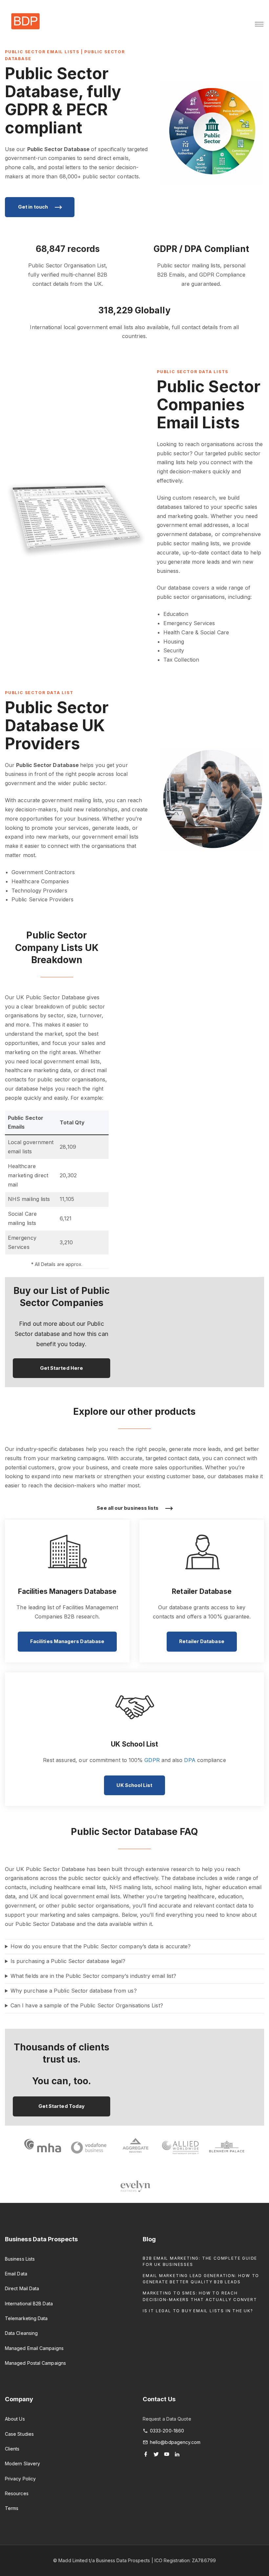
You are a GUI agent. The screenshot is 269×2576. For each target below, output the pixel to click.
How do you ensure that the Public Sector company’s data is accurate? (101, 1946)
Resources (17, 2493)
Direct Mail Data (22, 2288)
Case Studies (19, 2434)
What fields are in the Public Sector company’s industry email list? (93, 1976)
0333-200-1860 (167, 2431)
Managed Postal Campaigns (35, 2363)
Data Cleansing (21, 2333)
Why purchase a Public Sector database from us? (74, 1991)
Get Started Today (62, 2106)
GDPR (152, 1760)
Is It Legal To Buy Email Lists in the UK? (198, 2311)
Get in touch (33, 207)
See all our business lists (128, 1508)
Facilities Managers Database (67, 1641)
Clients (12, 2449)
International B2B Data (29, 2304)
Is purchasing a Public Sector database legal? (68, 1961)
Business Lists (20, 2259)
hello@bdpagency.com (175, 2442)
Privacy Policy (20, 2479)
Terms (12, 2508)
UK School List (134, 1785)
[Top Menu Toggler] (259, 24)
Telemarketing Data (26, 2318)
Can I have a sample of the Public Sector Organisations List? (87, 2005)
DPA (190, 1760)
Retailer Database (202, 1641)
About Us (15, 2419)
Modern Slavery (22, 2463)
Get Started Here (62, 1368)
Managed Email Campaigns (34, 2348)
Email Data (16, 2274)
